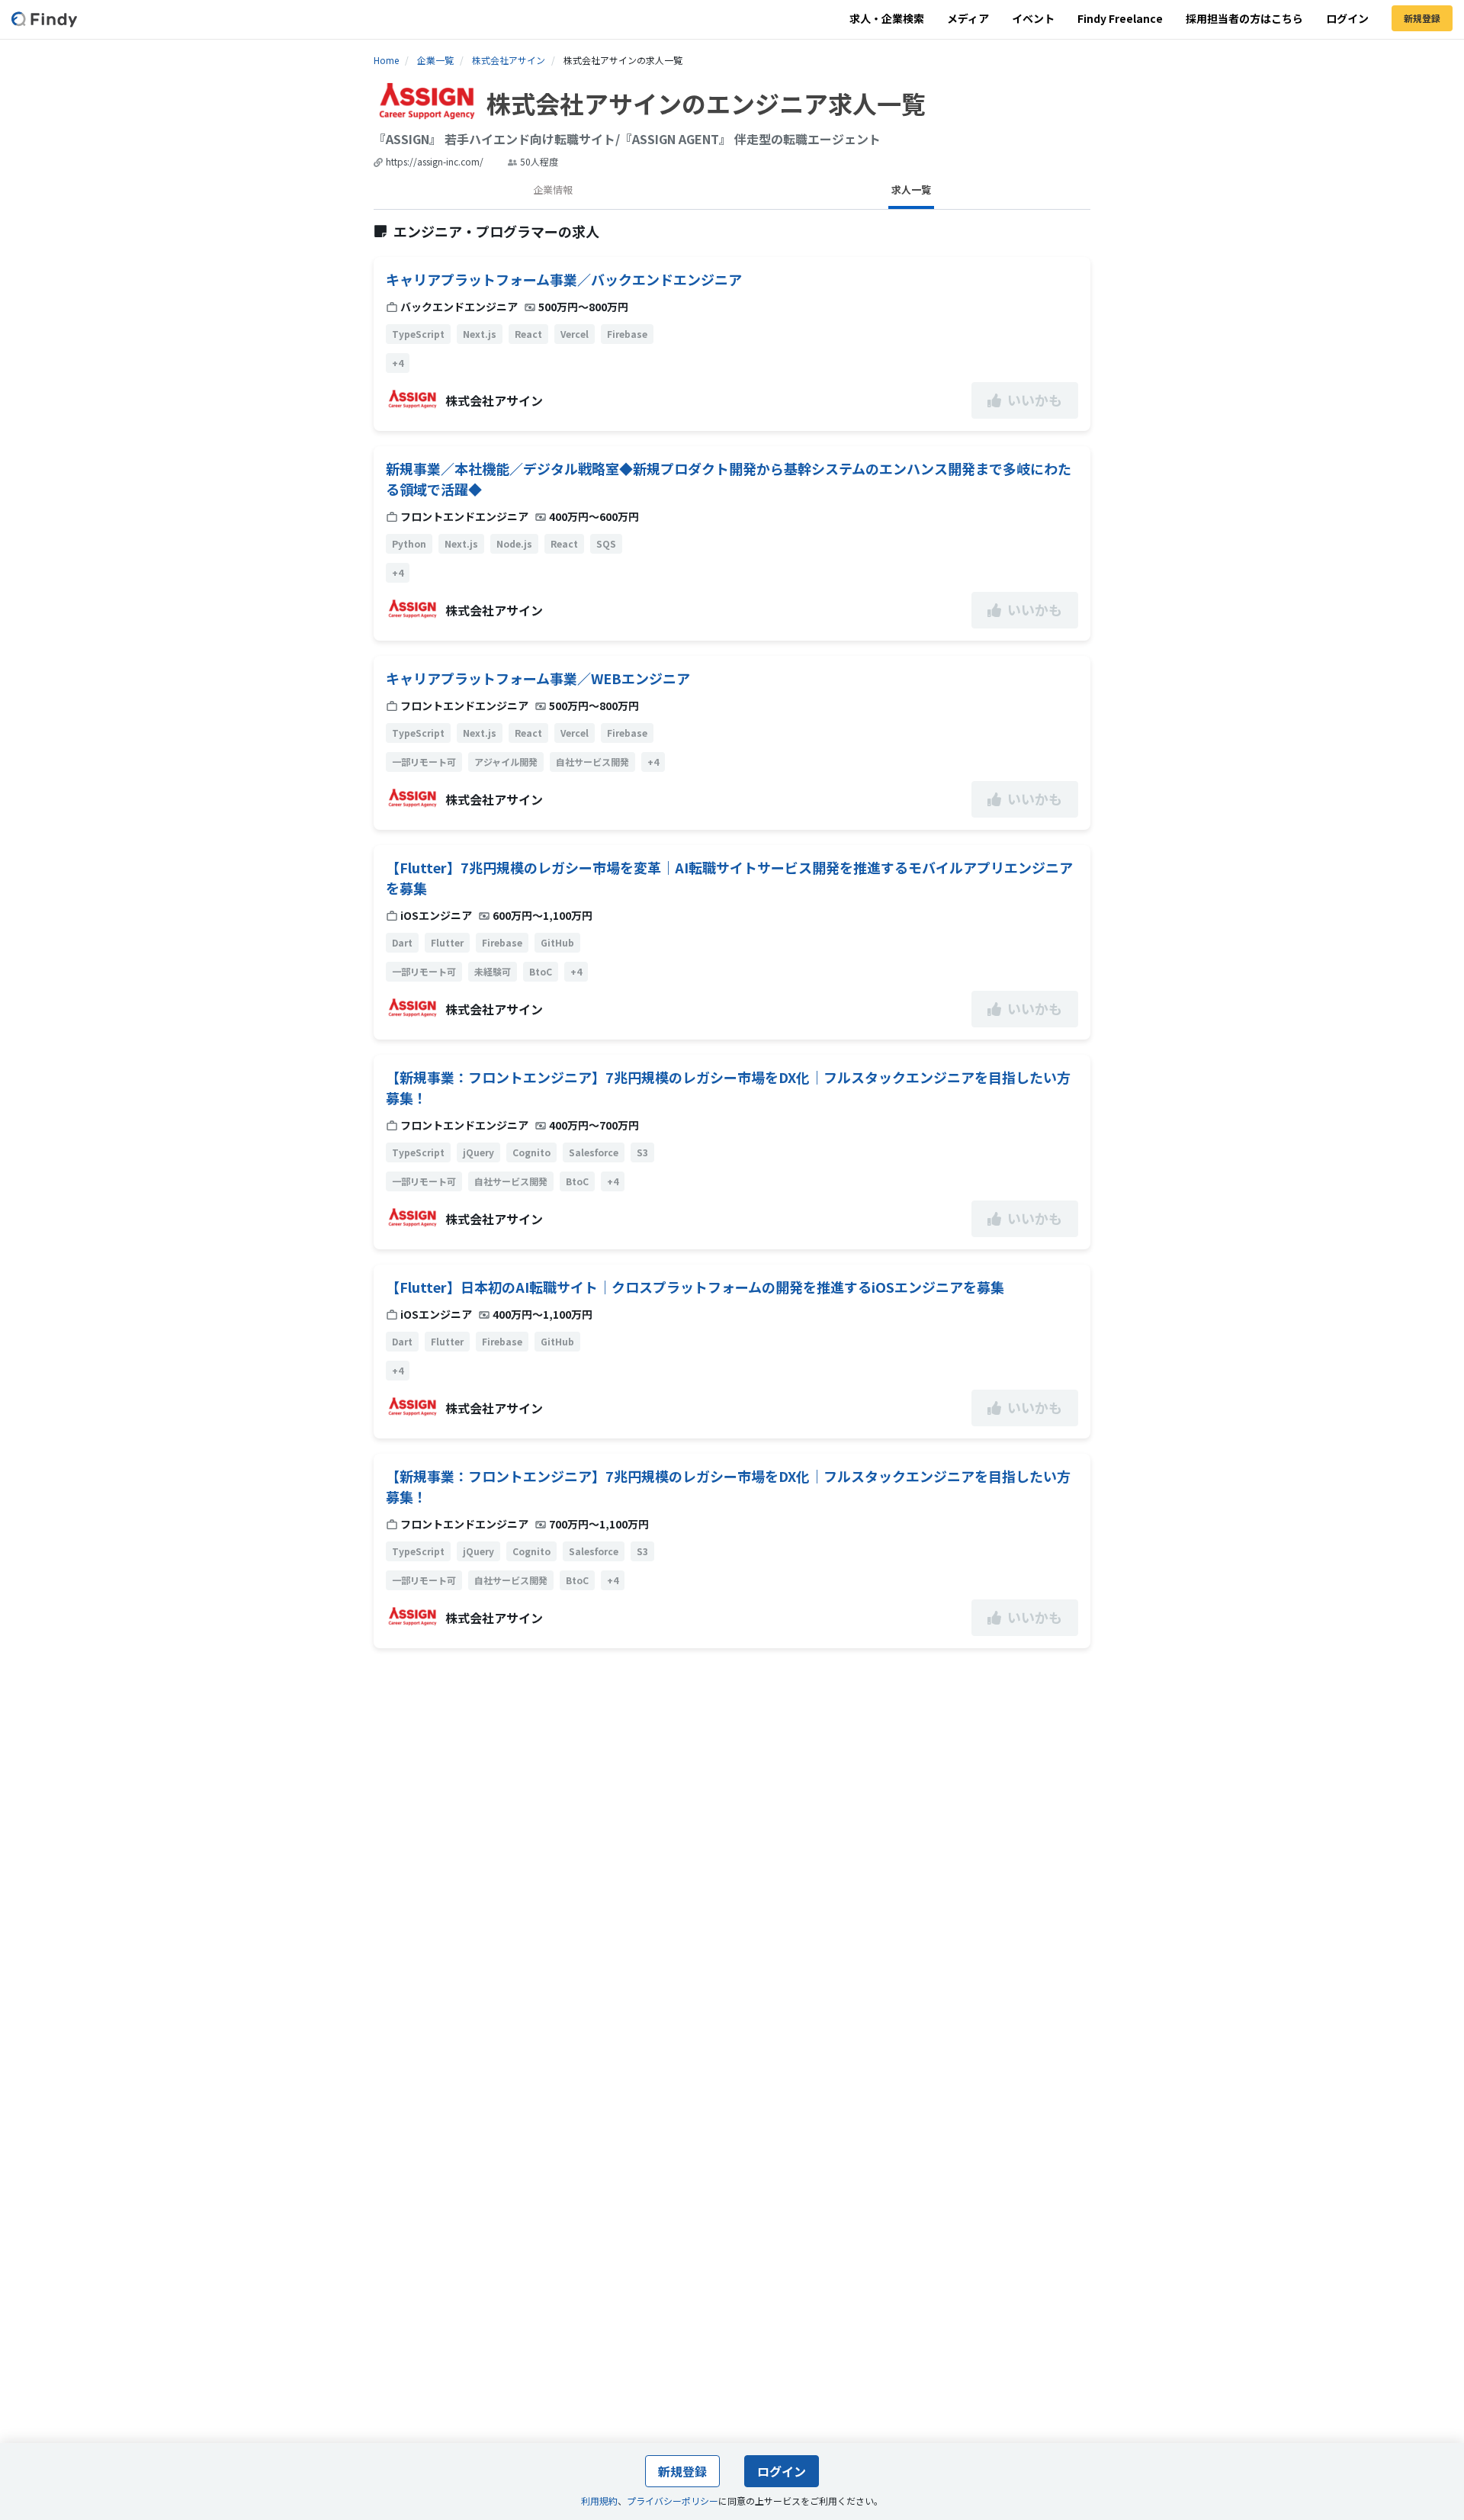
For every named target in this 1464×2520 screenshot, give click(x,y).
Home (386, 60)
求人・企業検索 (887, 18)
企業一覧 (435, 60)
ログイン (1347, 18)
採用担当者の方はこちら (1244, 18)
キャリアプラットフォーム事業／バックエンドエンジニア (564, 279)
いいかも (1035, 400)
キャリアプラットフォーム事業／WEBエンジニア (538, 678)
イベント (1033, 18)
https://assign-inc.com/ (435, 161)
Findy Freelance (1120, 18)
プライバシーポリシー (673, 2501)
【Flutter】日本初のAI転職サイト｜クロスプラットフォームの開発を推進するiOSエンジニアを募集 (695, 1287)
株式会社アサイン (509, 60)
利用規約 (599, 2501)
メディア (968, 18)
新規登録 (1422, 18)
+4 (398, 363)
